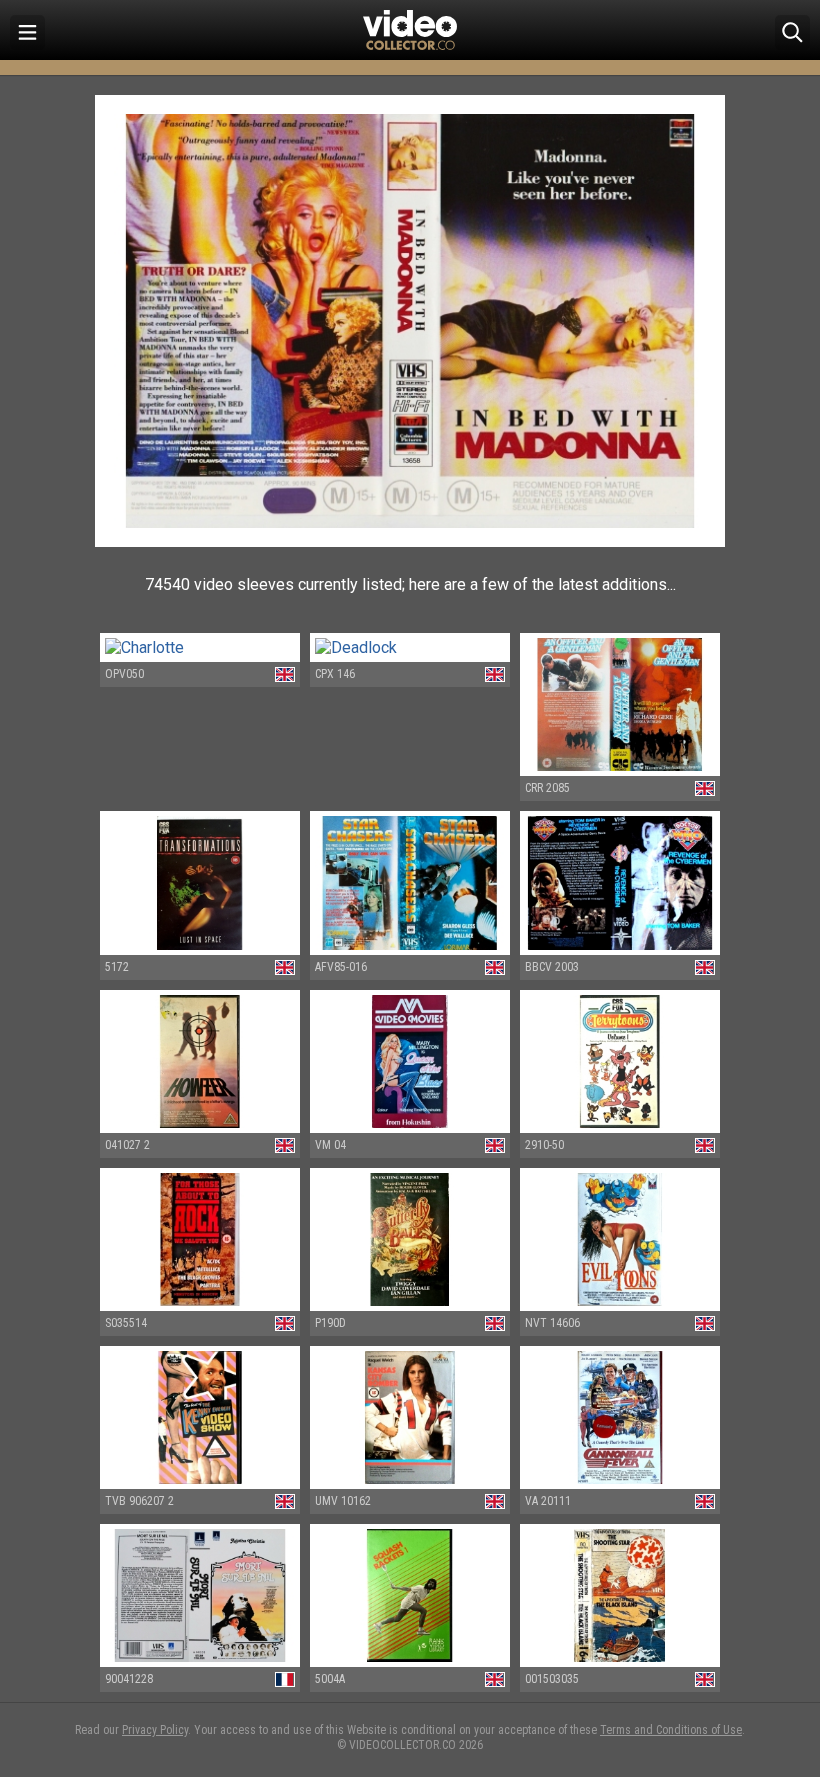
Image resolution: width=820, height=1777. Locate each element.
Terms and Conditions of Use (671, 1730)
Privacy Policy (155, 1730)
